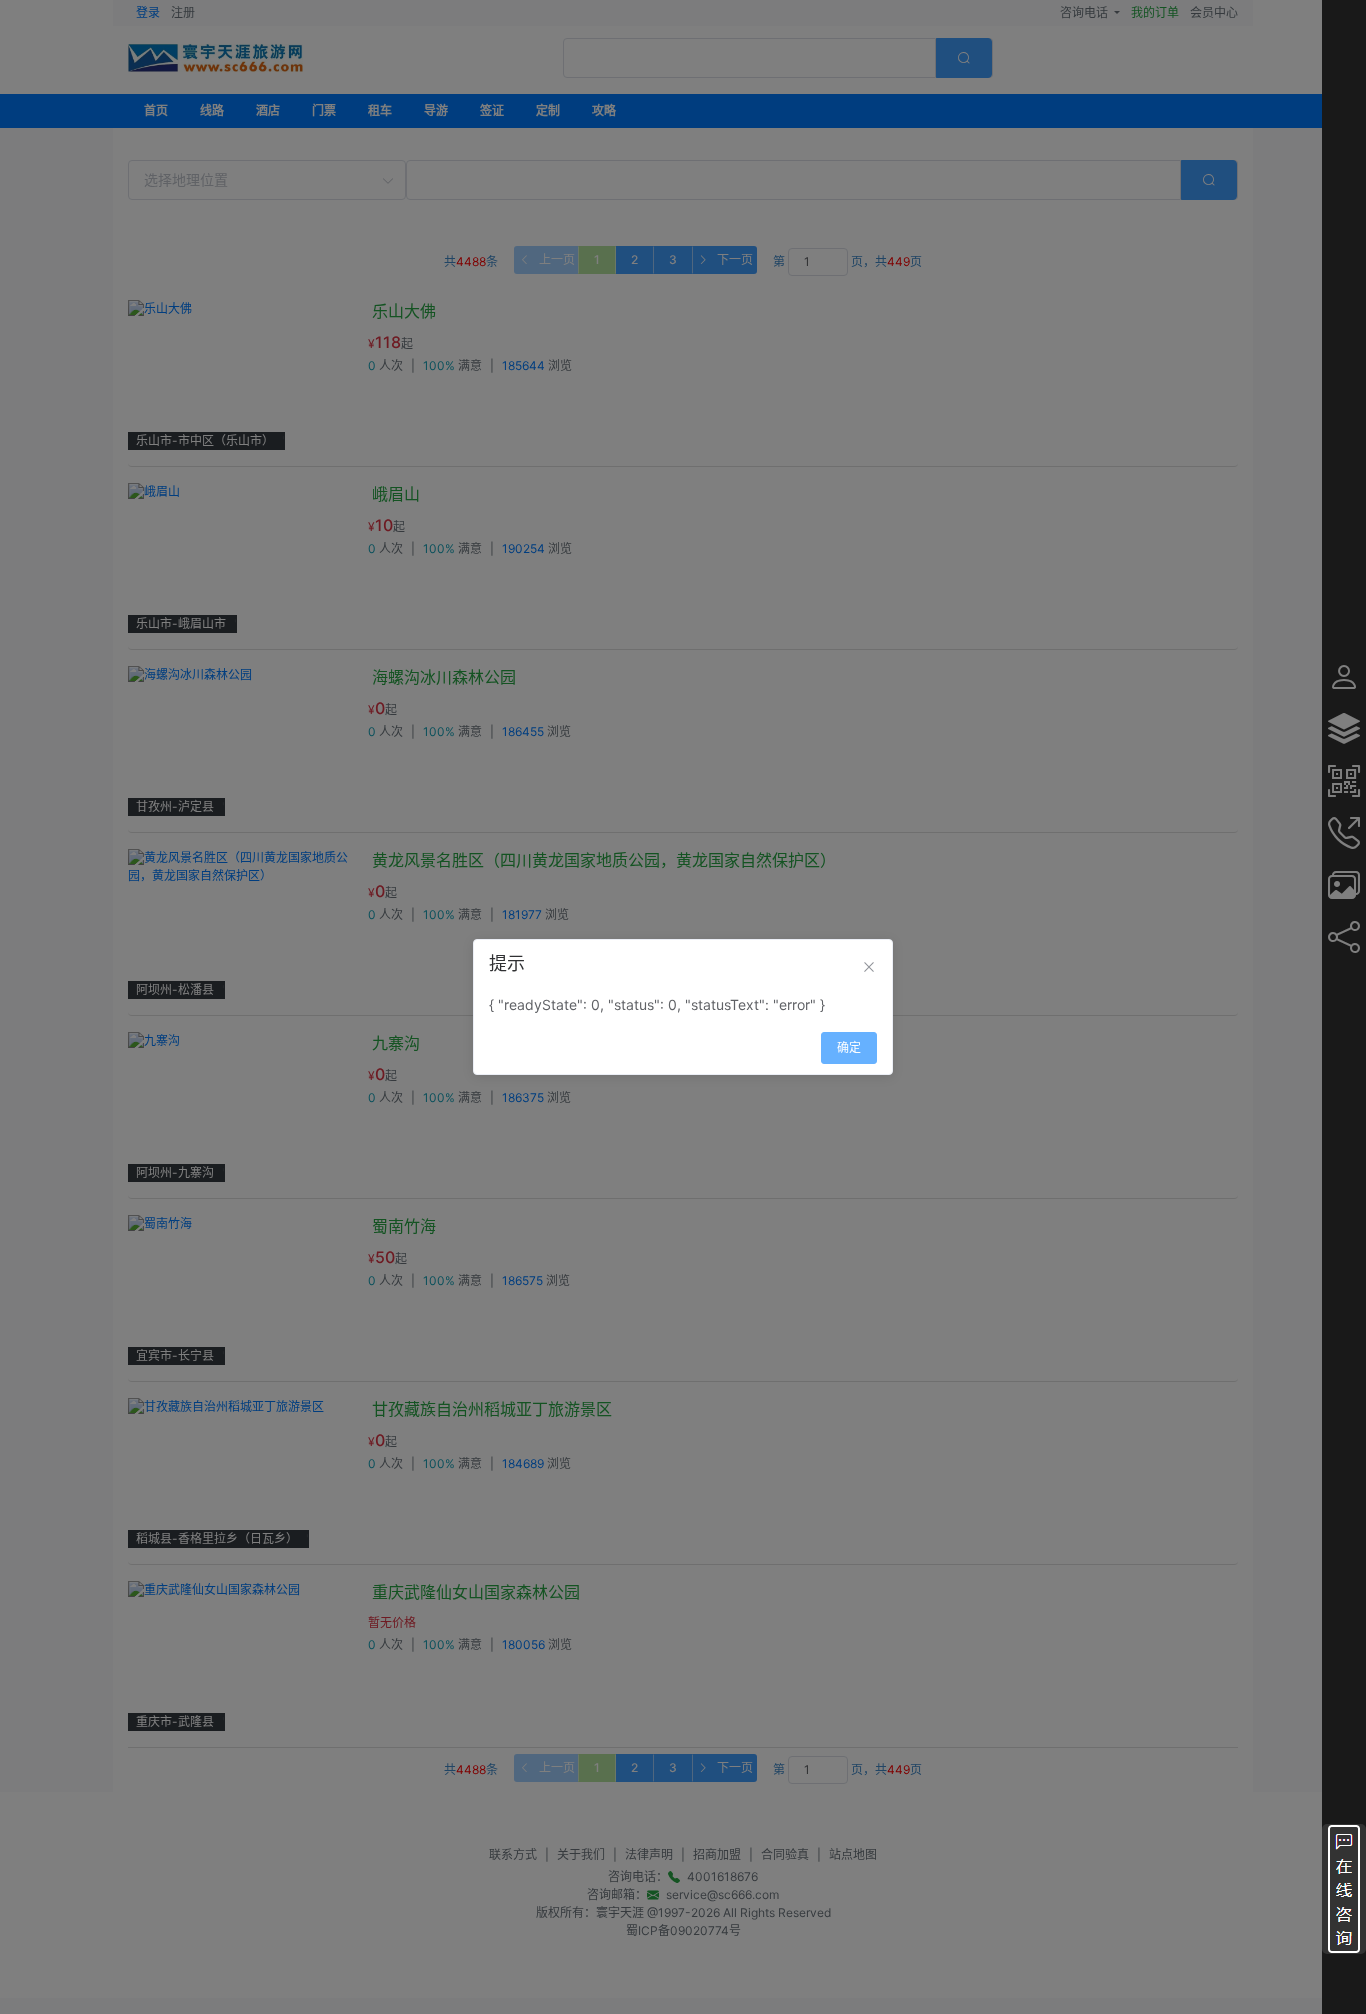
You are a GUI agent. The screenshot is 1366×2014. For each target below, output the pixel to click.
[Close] (869, 967)
